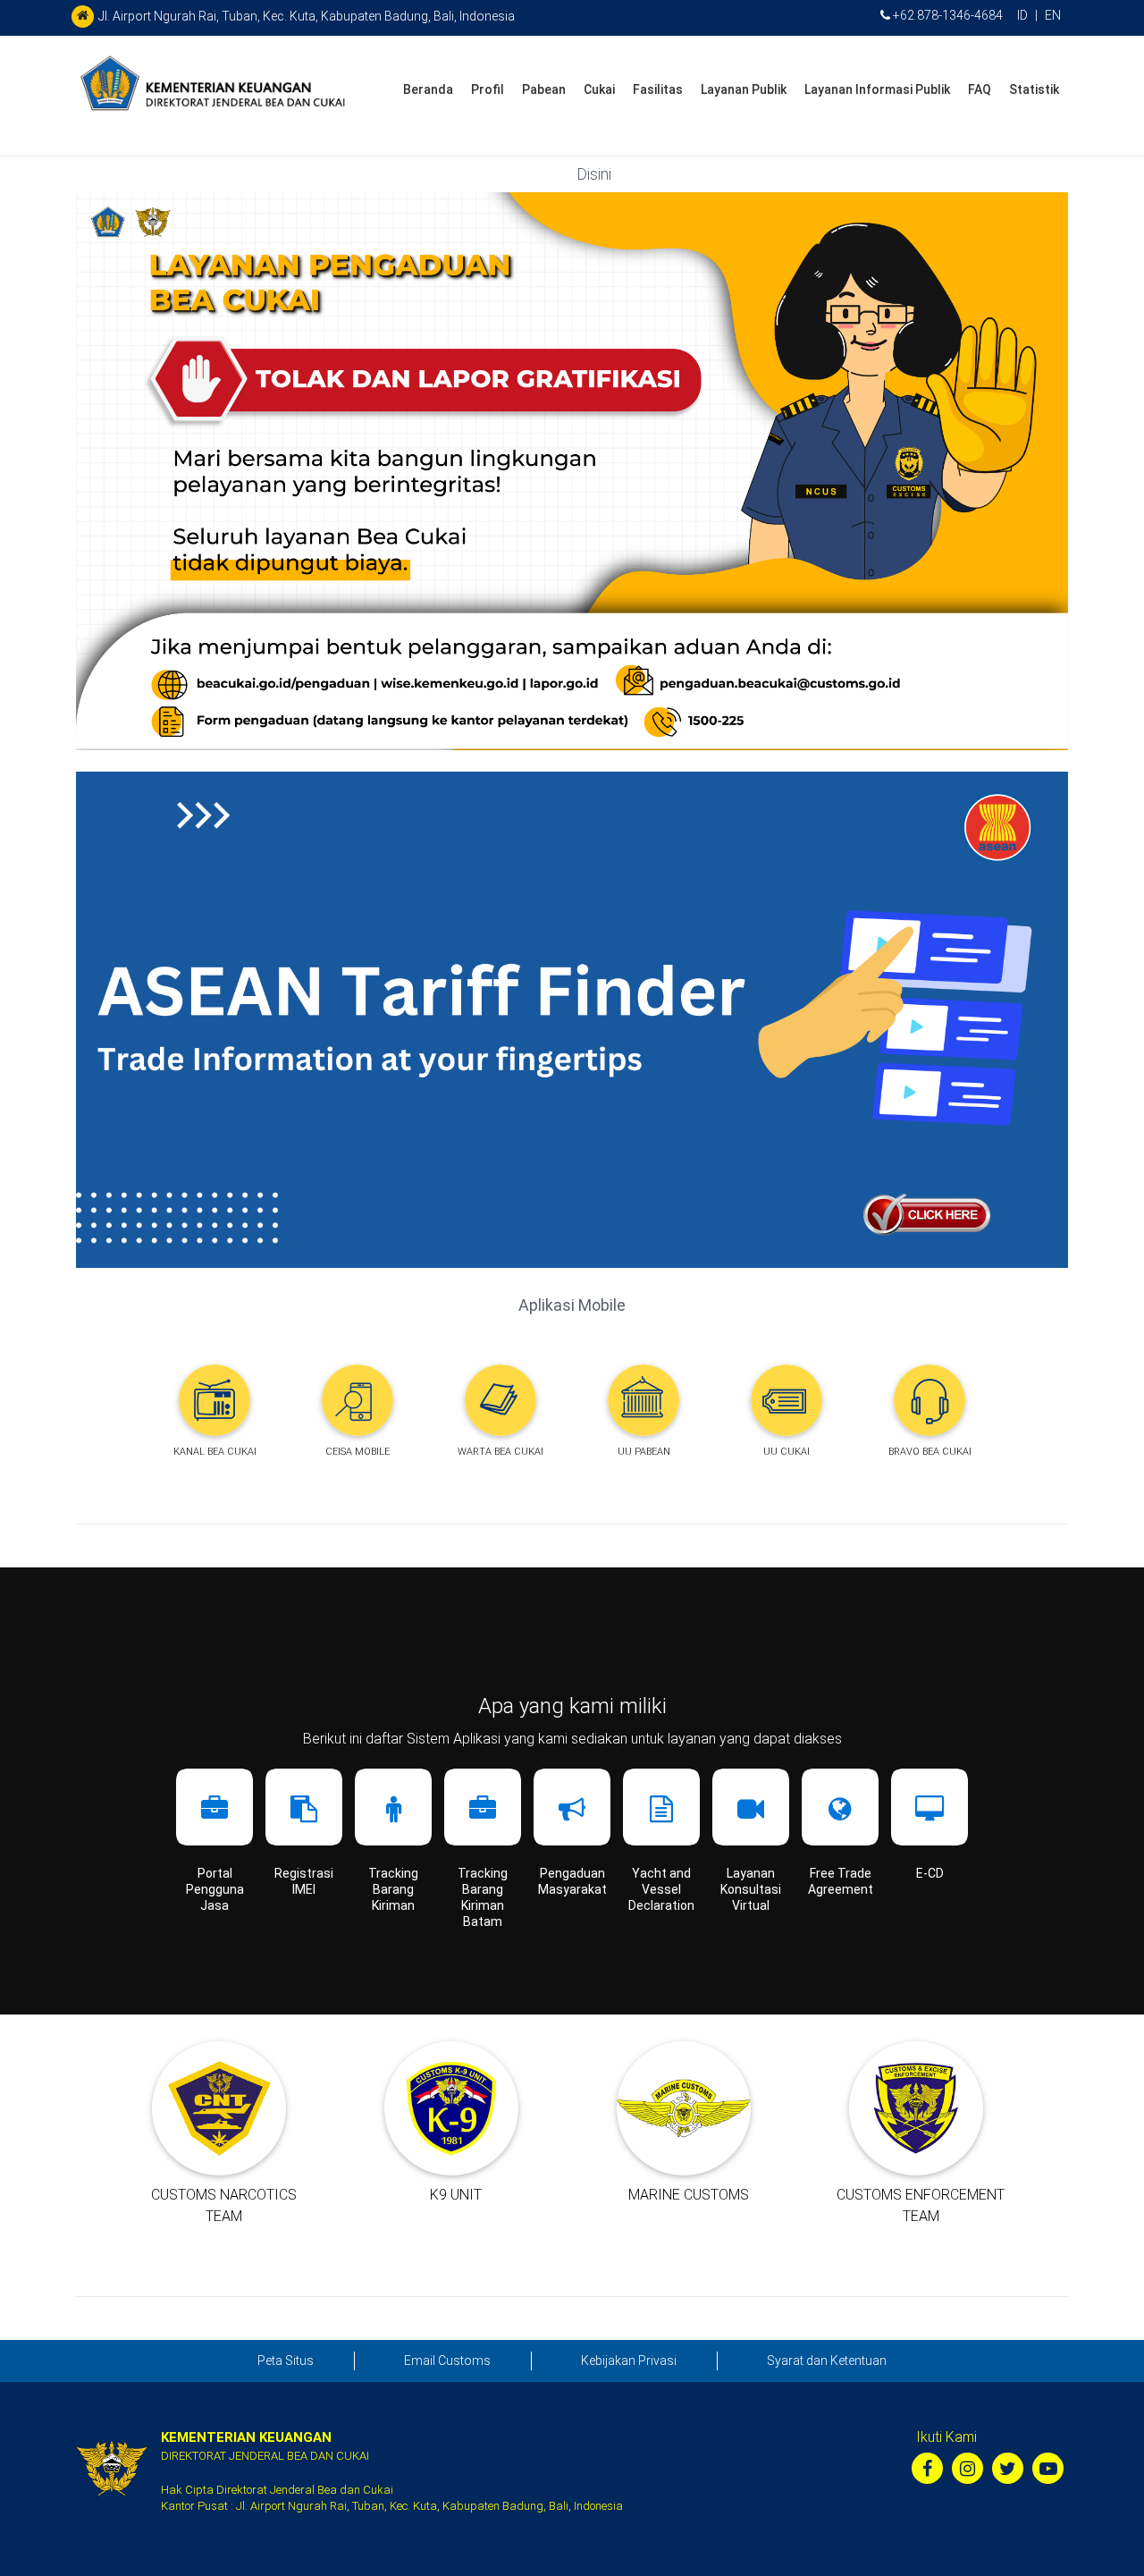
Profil (488, 89)
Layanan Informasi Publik (877, 89)
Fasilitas (658, 89)
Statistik (1034, 89)
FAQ (980, 89)
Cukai (599, 89)
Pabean (544, 89)
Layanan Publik (744, 89)
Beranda (428, 89)
